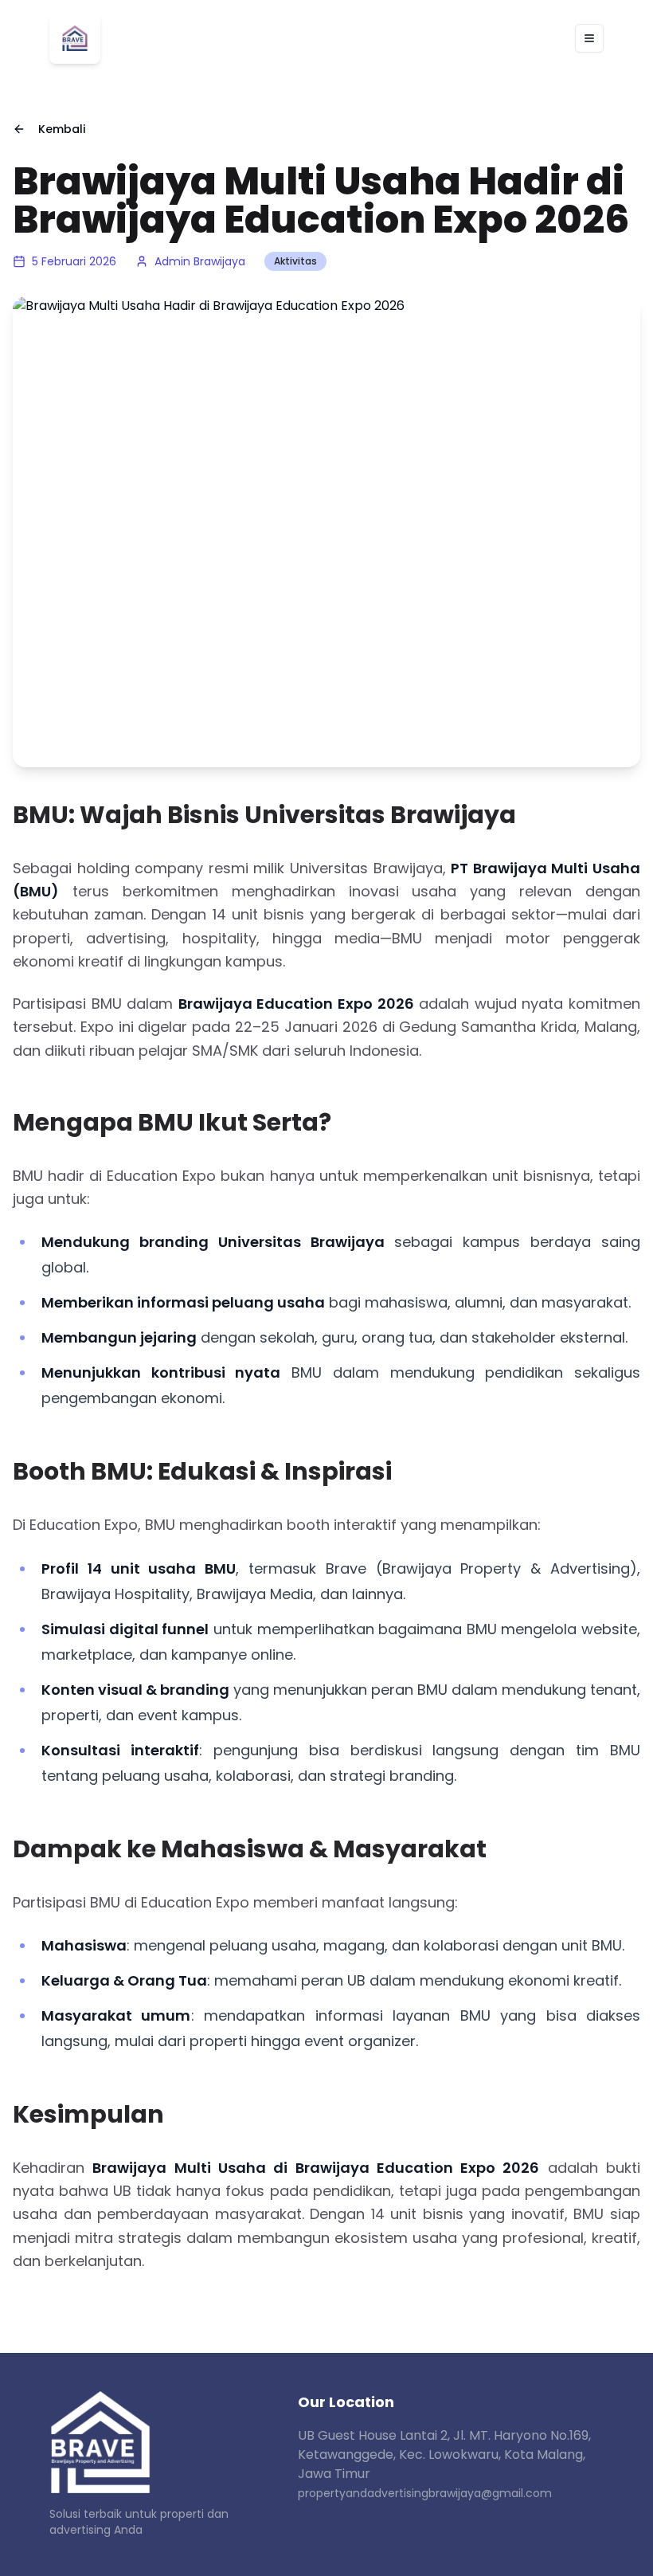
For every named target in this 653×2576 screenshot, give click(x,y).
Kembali (62, 129)
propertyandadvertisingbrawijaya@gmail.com (425, 2493)
